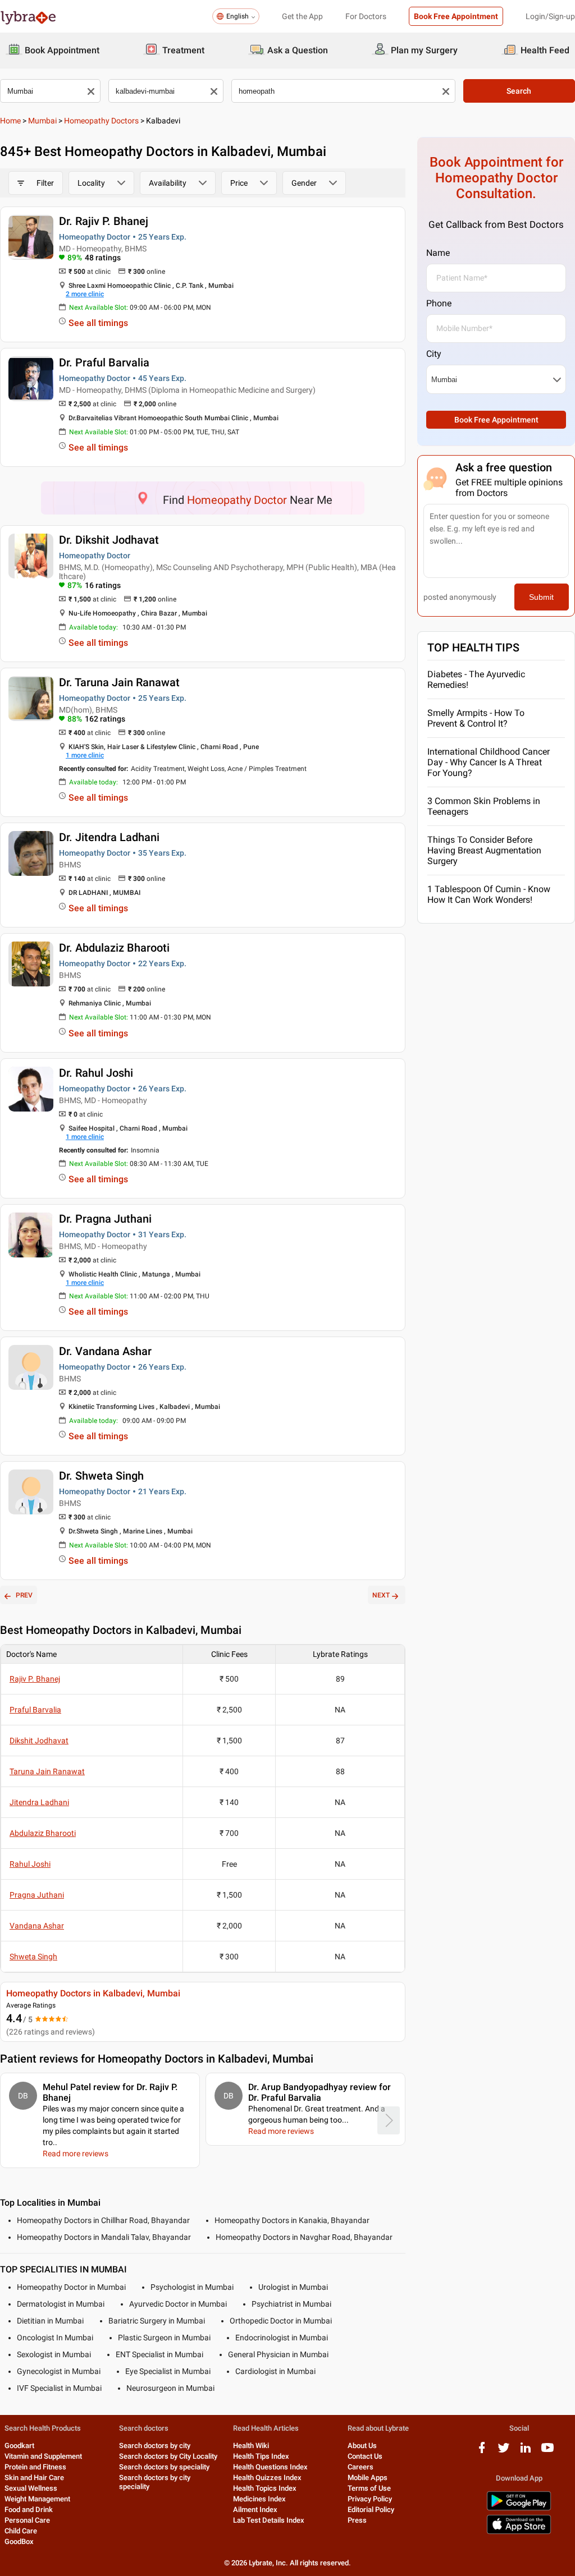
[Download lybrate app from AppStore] (519, 2532)
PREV (24, 1595)
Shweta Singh (33, 1957)
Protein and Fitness (35, 2467)
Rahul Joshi (30, 1864)
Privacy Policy (370, 2499)
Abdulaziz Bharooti (43, 1833)
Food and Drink (29, 2510)
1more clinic (85, 755)
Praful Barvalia (35, 1710)
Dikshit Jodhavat (39, 1741)
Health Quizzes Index (267, 2478)
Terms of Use (369, 2488)
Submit (541, 597)
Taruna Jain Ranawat (47, 1771)
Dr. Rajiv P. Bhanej (104, 221)
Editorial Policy (371, 2510)
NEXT (381, 1595)
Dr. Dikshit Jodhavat (109, 540)
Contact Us (365, 2456)
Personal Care (27, 2520)
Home (10, 121)
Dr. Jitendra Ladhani (109, 837)
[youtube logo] (547, 2452)
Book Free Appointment (456, 16)
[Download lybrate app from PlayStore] (519, 2508)
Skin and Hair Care (34, 2478)
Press (357, 2520)
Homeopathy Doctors (101, 121)
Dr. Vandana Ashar (105, 1351)
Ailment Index (255, 2510)
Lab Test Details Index (269, 2520)
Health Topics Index (265, 2488)
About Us (362, 2446)
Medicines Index (259, 2499)
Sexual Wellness (31, 2488)
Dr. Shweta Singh (101, 1476)
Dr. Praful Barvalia (104, 362)
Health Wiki (251, 2446)
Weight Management (37, 2499)
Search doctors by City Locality (168, 2456)
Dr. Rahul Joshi (96, 1073)
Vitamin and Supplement (43, 2456)
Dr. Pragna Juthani (105, 1219)
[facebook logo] (482, 2452)
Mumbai (42, 121)
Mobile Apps (368, 2478)
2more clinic (85, 294)
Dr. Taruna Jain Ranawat (119, 682)
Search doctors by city (155, 2446)
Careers (360, 2467)
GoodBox (19, 2541)
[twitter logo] (504, 2452)
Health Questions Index (270, 2467)
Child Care (21, 2531)
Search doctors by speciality (164, 2467)
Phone (439, 303)
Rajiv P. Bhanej (35, 1679)
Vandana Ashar (37, 1926)
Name (438, 253)
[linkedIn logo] (526, 2452)
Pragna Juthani (37, 1895)
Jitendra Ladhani (39, 1802)
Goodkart (19, 2446)
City (434, 354)
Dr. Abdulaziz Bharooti (114, 948)
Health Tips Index (261, 2456)
